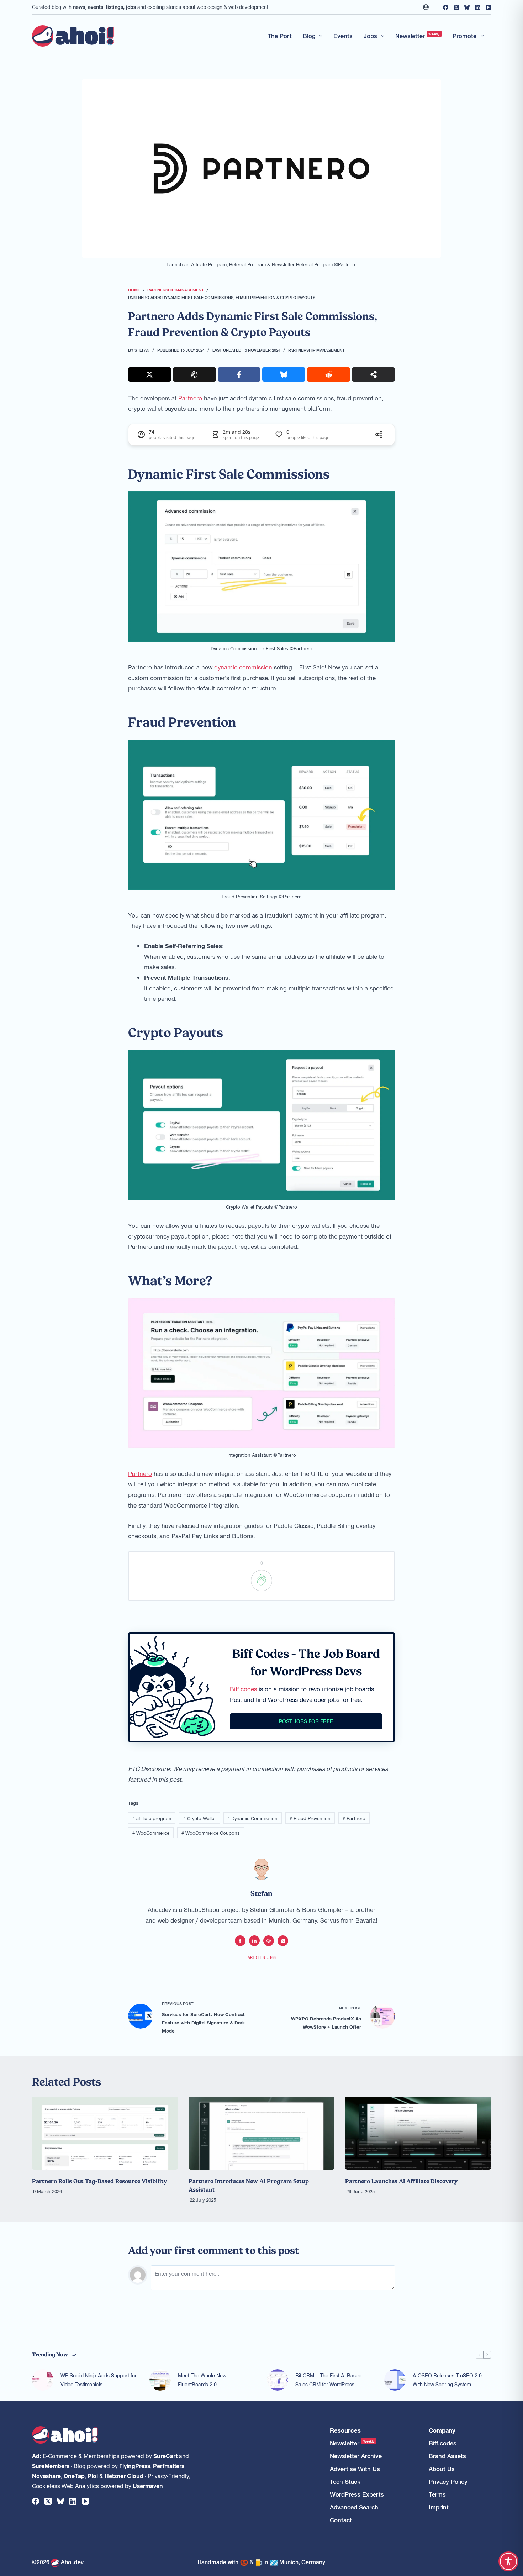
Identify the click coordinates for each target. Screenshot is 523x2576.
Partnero (190, 398)
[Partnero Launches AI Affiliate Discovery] (418, 2133)
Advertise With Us (355, 2469)
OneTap (74, 2476)
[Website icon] (269, 1941)
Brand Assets (447, 2456)
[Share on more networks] (373, 374)
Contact (341, 2520)
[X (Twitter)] (456, 7)
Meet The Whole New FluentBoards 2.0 (202, 2380)
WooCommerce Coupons (211, 1833)
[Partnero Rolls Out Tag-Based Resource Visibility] (105, 2133)
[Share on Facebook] (239, 374)
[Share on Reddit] (329, 374)
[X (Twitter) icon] (283, 1941)
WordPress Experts (357, 2494)
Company (442, 2430)
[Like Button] (261, 1581)
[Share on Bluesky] (284, 374)
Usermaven (148, 2486)
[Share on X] (150, 374)
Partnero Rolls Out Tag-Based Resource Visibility (99, 2181)
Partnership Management (316, 350)
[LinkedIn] (478, 7)
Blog (309, 36)
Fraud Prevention (310, 1818)
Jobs (370, 36)
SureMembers (51, 2466)
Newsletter (418, 36)
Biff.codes (243, 1689)
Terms (437, 2494)
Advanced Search (354, 2507)
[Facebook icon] (240, 1941)
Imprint (439, 2507)
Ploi (93, 2476)
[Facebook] (446, 7)
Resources (345, 2430)
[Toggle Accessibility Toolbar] (508, 2561)
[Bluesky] (467, 7)
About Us (442, 2469)
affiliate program (152, 1818)
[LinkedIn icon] (254, 1941)
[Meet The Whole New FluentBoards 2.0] (160, 2380)
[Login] (426, 7)
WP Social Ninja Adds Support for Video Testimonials (99, 2380)
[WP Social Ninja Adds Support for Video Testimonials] (43, 2380)
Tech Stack (345, 2482)
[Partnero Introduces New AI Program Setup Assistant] (261, 2133)
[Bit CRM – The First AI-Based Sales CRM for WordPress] (278, 2380)
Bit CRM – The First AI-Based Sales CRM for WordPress (328, 2380)
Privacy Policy (448, 2482)
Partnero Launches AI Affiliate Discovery (401, 2181)
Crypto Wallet (199, 1818)
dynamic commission (243, 667)
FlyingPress (135, 2466)
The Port (280, 36)
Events (343, 36)
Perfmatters (169, 2466)
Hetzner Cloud (124, 2476)
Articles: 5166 (262, 1957)
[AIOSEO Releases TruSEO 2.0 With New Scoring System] (395, 2380)
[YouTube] (488, 7)
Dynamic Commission (252, 1818)
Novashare (46, 2476)
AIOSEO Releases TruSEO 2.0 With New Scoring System (447, 2380)
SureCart (165, 2456)
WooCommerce (151, 1833)
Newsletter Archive (356, 2456)
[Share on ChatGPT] (194, 374)
